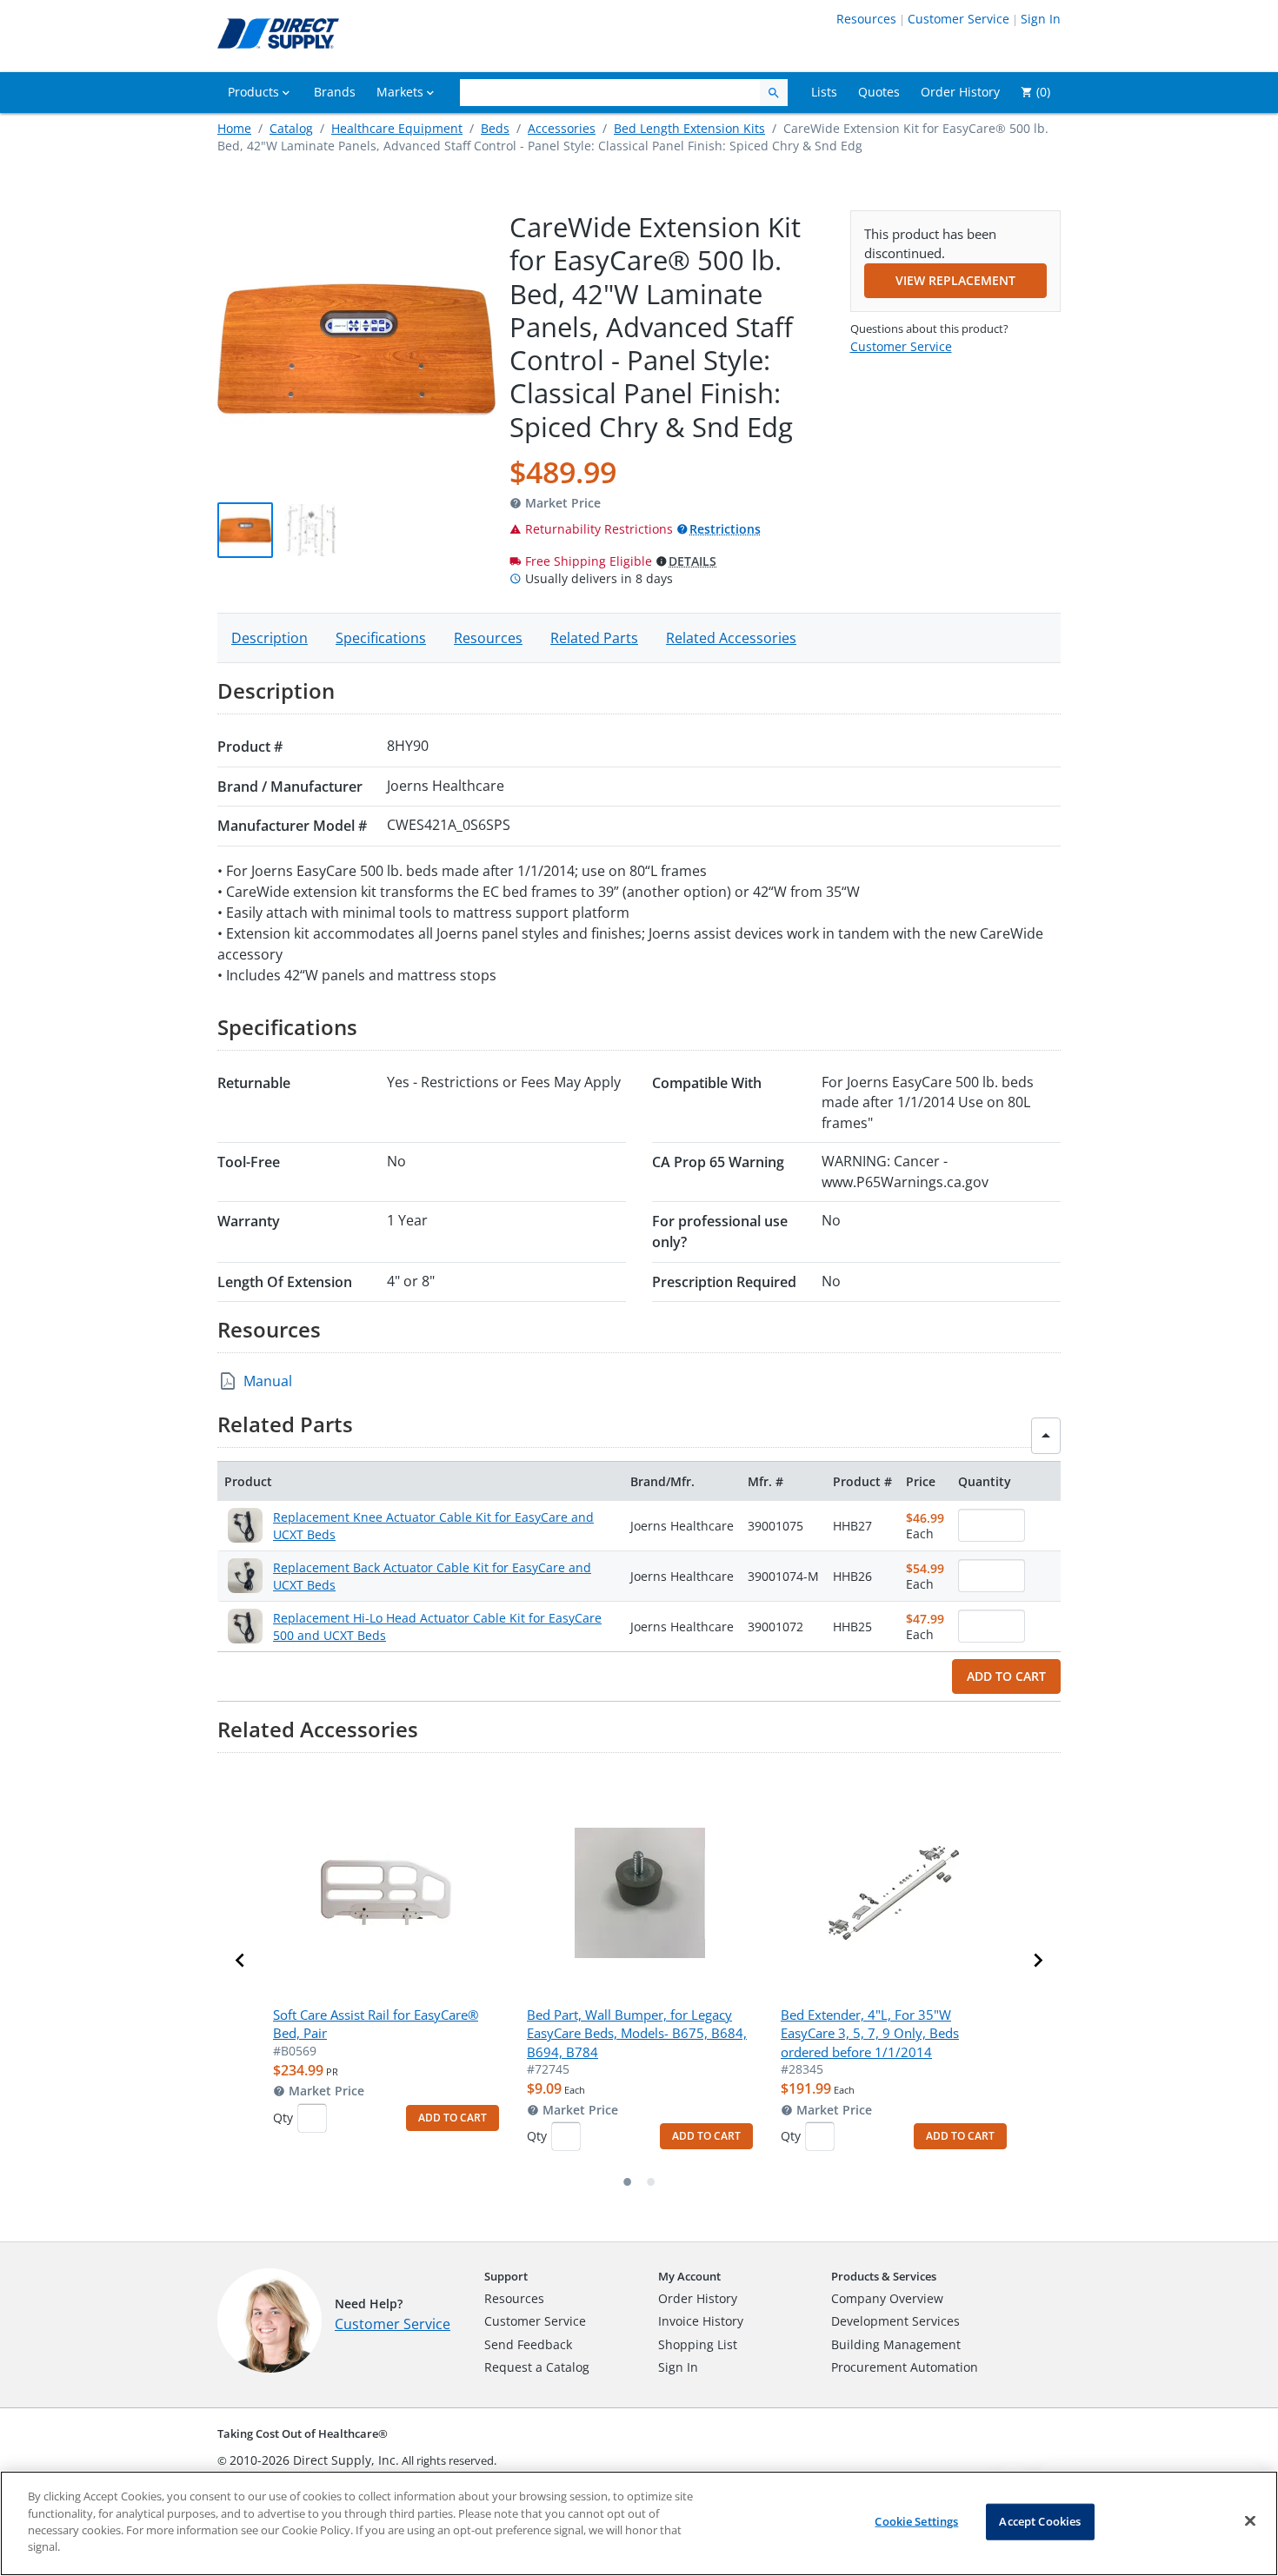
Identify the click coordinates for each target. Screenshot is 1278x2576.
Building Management (896, 2344)
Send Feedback (528, 2344)
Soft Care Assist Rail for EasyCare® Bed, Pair (376, 2024)
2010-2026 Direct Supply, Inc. (314, 2460)
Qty (283, 2118)
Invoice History (701, 2321)
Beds (495, 128)
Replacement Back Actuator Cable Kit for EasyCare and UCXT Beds (432, 1576)
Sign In (1041, 19)
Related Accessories (731, 638)
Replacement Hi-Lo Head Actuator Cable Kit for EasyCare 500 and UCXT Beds (437, 1627)
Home (234, 128)
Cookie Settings (916, 2521)
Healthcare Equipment (397, 128)
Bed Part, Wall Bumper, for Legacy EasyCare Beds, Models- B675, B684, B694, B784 (637, 2033)
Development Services (895, 2321)
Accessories (562, 128)
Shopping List (698, 2344)
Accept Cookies (1040, 2521)
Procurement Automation (905, 2367)
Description (270, 638)
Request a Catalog (537, 2367)
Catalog (291, 128)
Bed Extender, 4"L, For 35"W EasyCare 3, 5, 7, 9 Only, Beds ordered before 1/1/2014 (870, 2033)
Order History (698, 2298)
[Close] (1250, 2521)
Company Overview (887, 2298)
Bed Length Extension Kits (689, 128)
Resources (866, 19)
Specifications (381, 638)
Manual (268, 1381)
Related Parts (594, 638)
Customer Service (958, 19)
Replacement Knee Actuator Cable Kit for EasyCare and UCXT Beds (433, 1526)
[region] (639, 2523)
